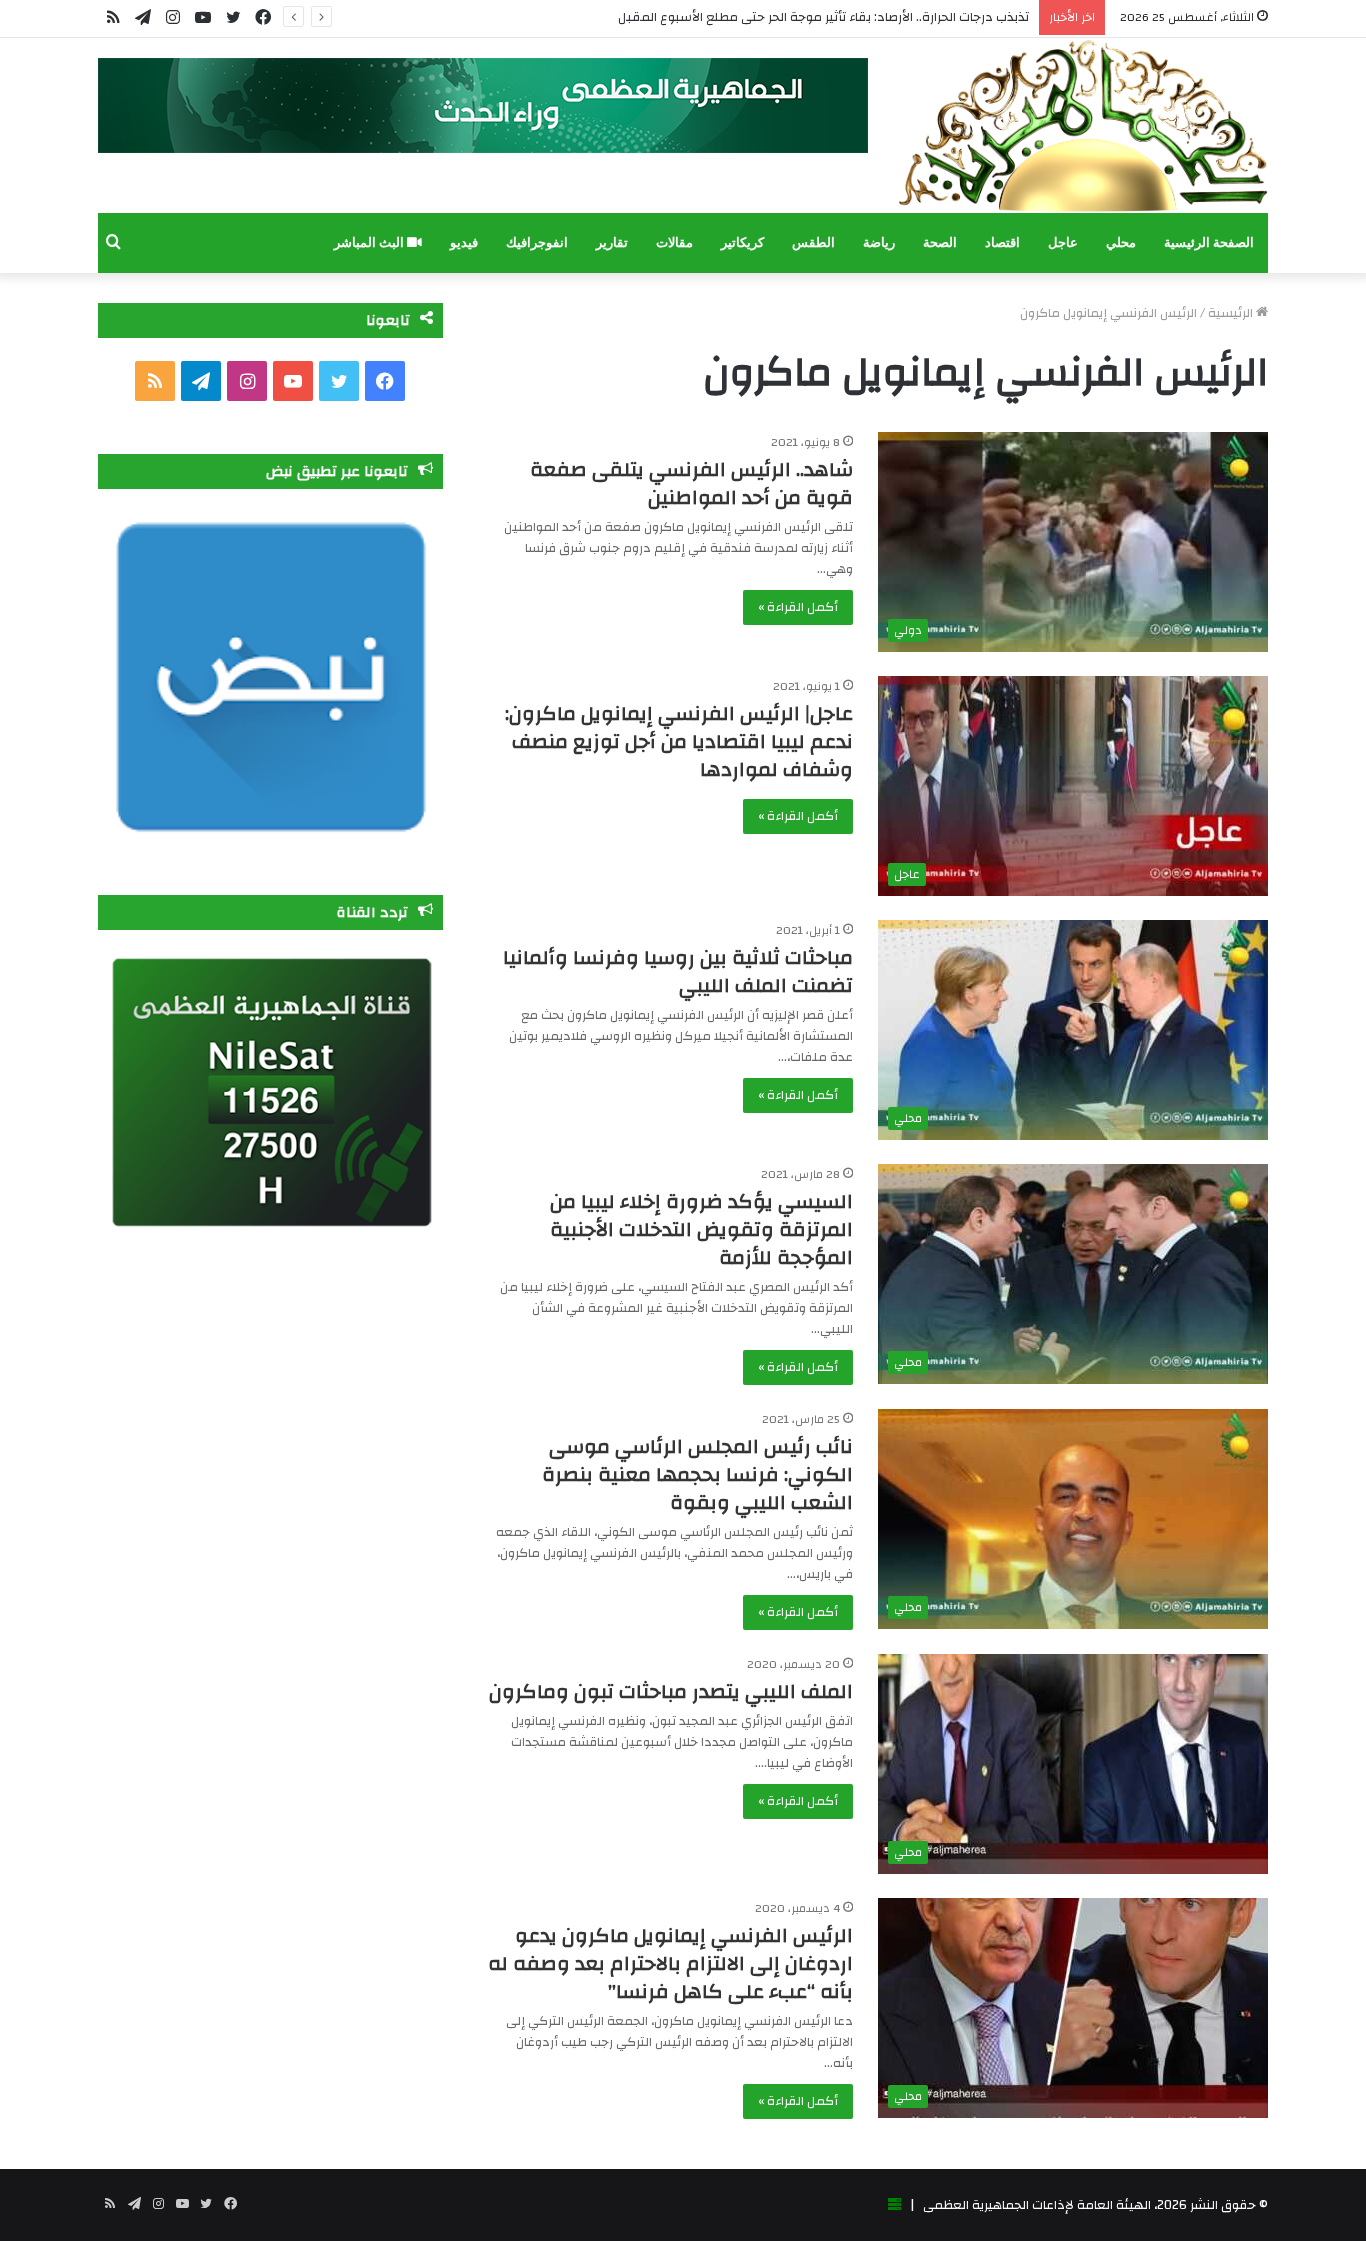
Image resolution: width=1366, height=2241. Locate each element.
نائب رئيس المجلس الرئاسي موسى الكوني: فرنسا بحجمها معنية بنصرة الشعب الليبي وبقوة (697, 1474)
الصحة (940, 242)
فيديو (464, 242)
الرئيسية (1232, 313)
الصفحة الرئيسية (1209, 242)
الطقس (813, 242)
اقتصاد (1002, 242)
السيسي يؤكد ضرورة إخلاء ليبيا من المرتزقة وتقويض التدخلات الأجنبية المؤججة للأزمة (701, 1229)
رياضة (879, 242)
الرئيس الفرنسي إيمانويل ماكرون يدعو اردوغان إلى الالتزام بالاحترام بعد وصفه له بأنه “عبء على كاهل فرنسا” (670, 1963)
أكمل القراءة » (798, 607)
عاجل (1063, 242)
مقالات (674, 242)
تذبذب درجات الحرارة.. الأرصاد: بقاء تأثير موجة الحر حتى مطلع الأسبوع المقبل (823, 17)
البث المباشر (370, 242)
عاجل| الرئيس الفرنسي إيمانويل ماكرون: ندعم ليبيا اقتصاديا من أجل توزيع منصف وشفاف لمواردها (679, 741)
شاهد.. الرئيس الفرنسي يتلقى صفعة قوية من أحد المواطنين (691, 483)
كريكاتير (742, 242)
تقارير (612, 242)
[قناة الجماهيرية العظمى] (1083, 125)
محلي (1121, 242)
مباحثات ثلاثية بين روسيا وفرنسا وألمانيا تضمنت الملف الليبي (678, 971)
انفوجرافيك (537, 242)
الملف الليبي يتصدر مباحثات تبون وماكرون (671, 1691)
